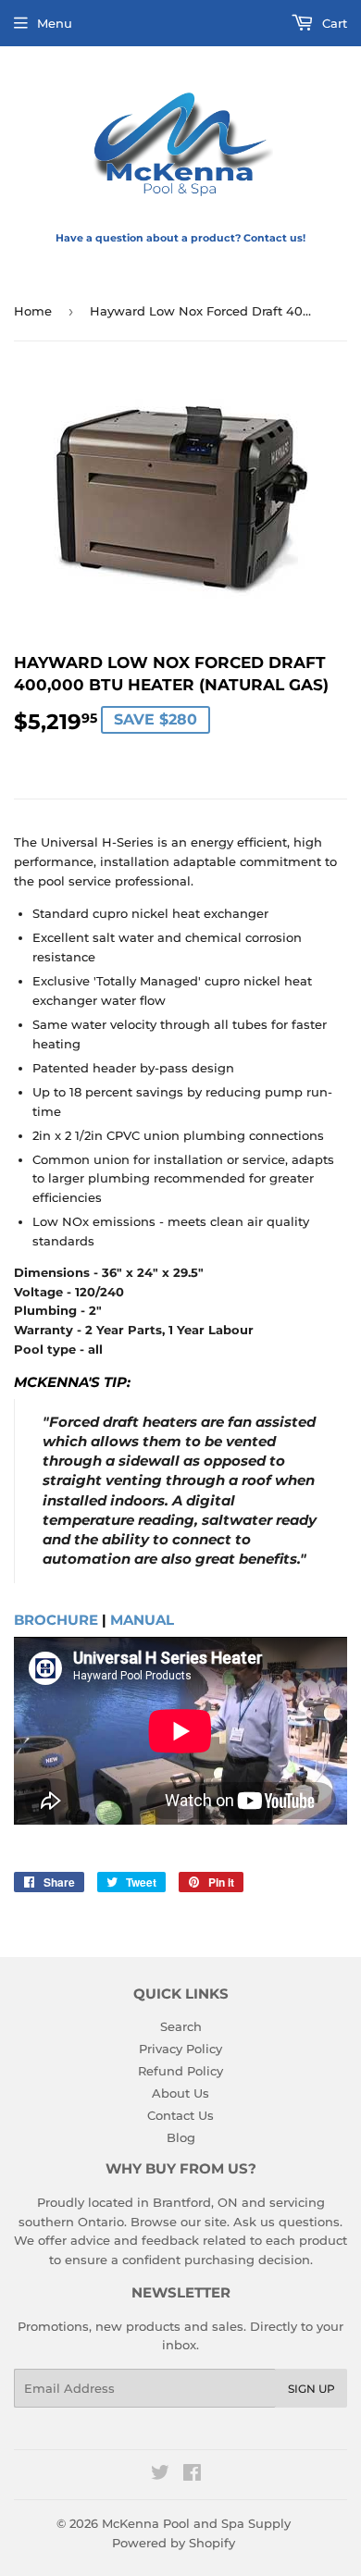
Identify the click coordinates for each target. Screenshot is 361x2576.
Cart (333, 23)
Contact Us (180, 2115)
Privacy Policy (180, 2049)
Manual (142, 1620)
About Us (180, 2093)
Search (181, 2026)
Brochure (56, 1620)
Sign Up (311, 2389)
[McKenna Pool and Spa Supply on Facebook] (192, 2475)
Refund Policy (180, 2071)
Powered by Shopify (174, 2543)
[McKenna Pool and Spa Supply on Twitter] (160, 2475)
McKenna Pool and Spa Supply (196, 2523)
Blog (181, 2137)
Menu (55, 23)
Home (33, 311)
